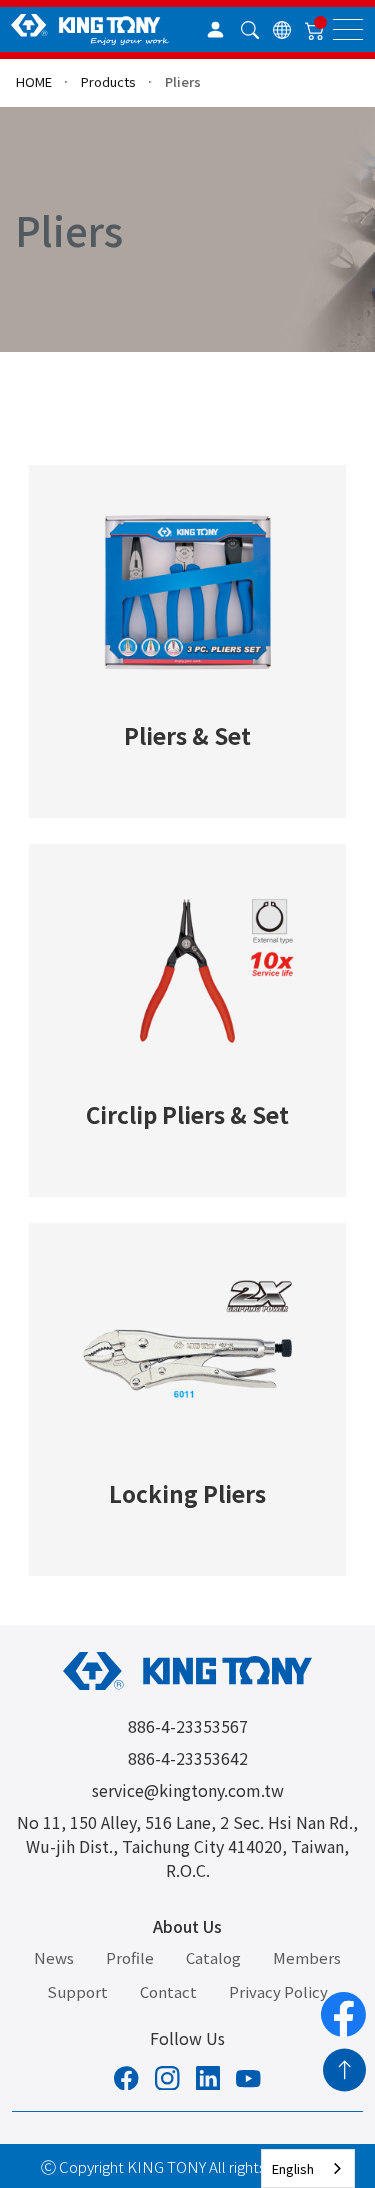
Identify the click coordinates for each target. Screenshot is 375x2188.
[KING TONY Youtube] (248, 2081)
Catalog (213, 1957)
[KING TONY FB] (126, 2081)
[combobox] (308, 2168)
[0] (315, 30)
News (54, 1957)
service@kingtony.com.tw (188, 1790)
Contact (168, 1991)
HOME (34, 81)
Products (108, 81)
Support (77, 1991)
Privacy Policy (278, 1991)
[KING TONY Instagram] (167, 2081)
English (293, 2168)
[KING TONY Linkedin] (208, 2081)
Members (307, 1957)
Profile (130, 1957)
